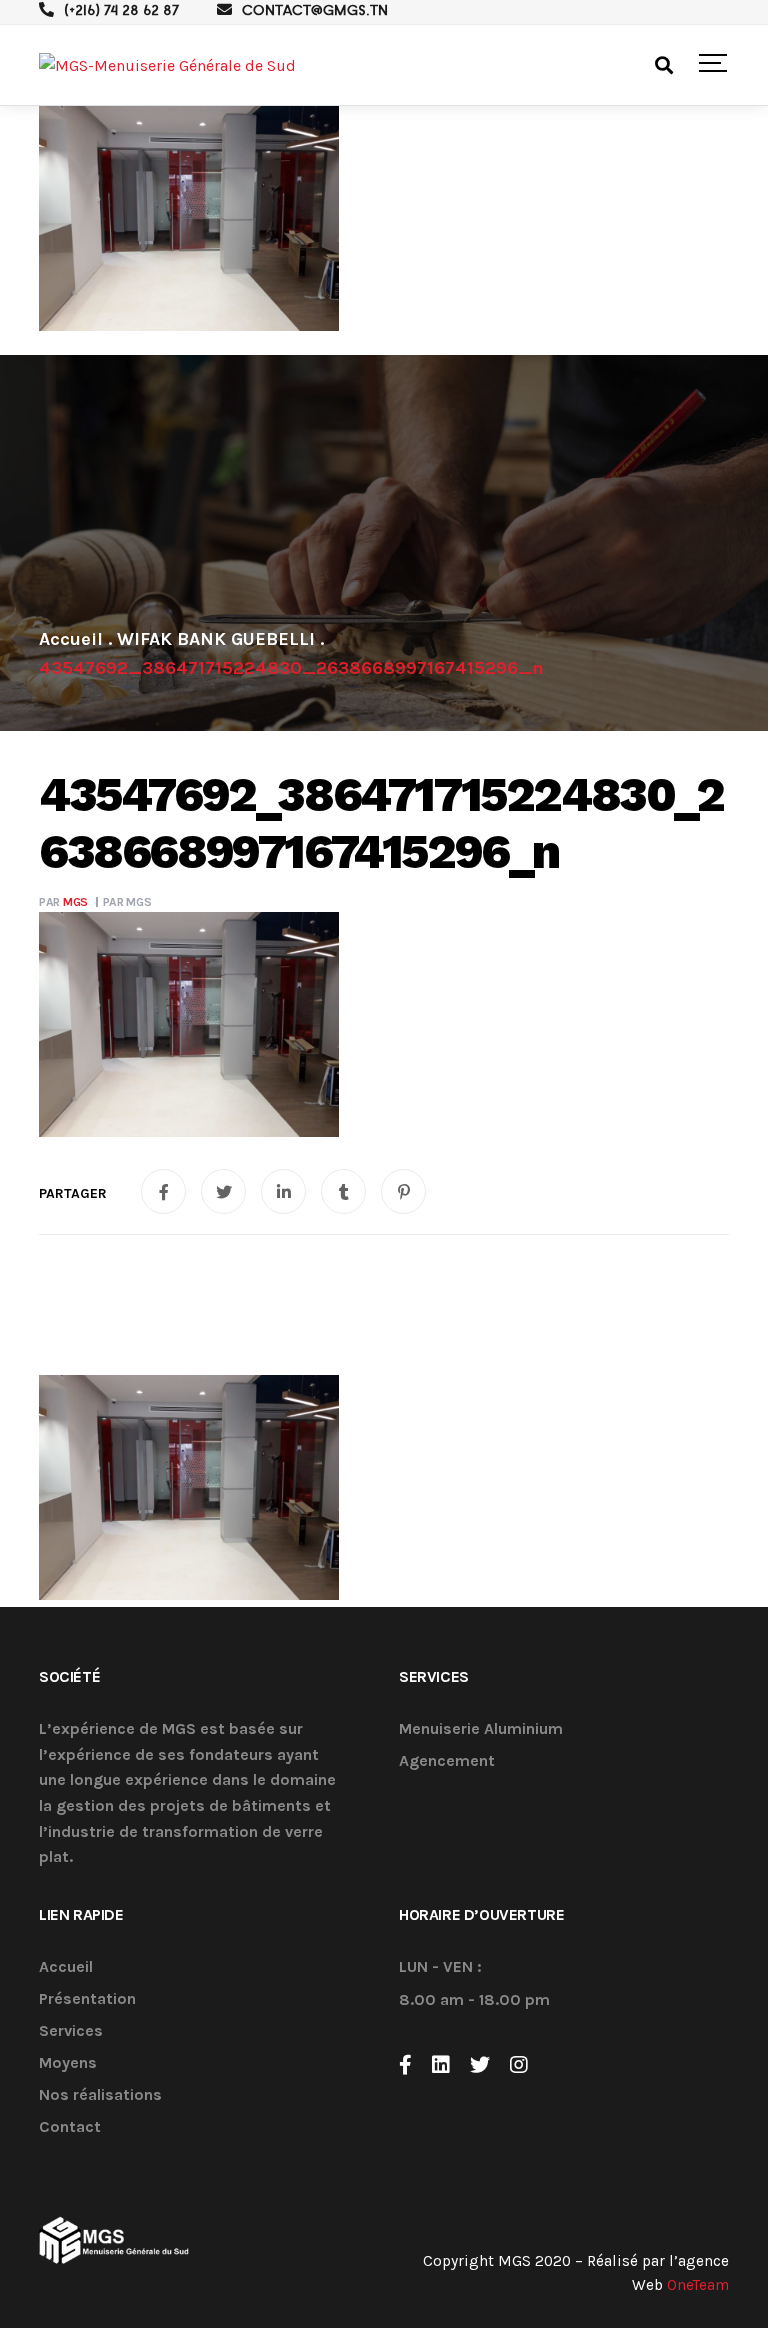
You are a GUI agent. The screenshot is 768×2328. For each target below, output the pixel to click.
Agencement (447, 1761)
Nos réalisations (100, 2095)
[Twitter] (480, 2065)
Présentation (87, 1999)
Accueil (66, 1967)
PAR (63, 902)
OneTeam (698, 2285)
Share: (73, 1194)
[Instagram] (519, 2065)
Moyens (68, 2063)
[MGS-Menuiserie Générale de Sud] (167, 65)
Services (71, 2031)
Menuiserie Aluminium (481, 1729)
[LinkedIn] (441, 2065)
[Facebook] (405, 2065)
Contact (70, 2127)
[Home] (71, 639)
